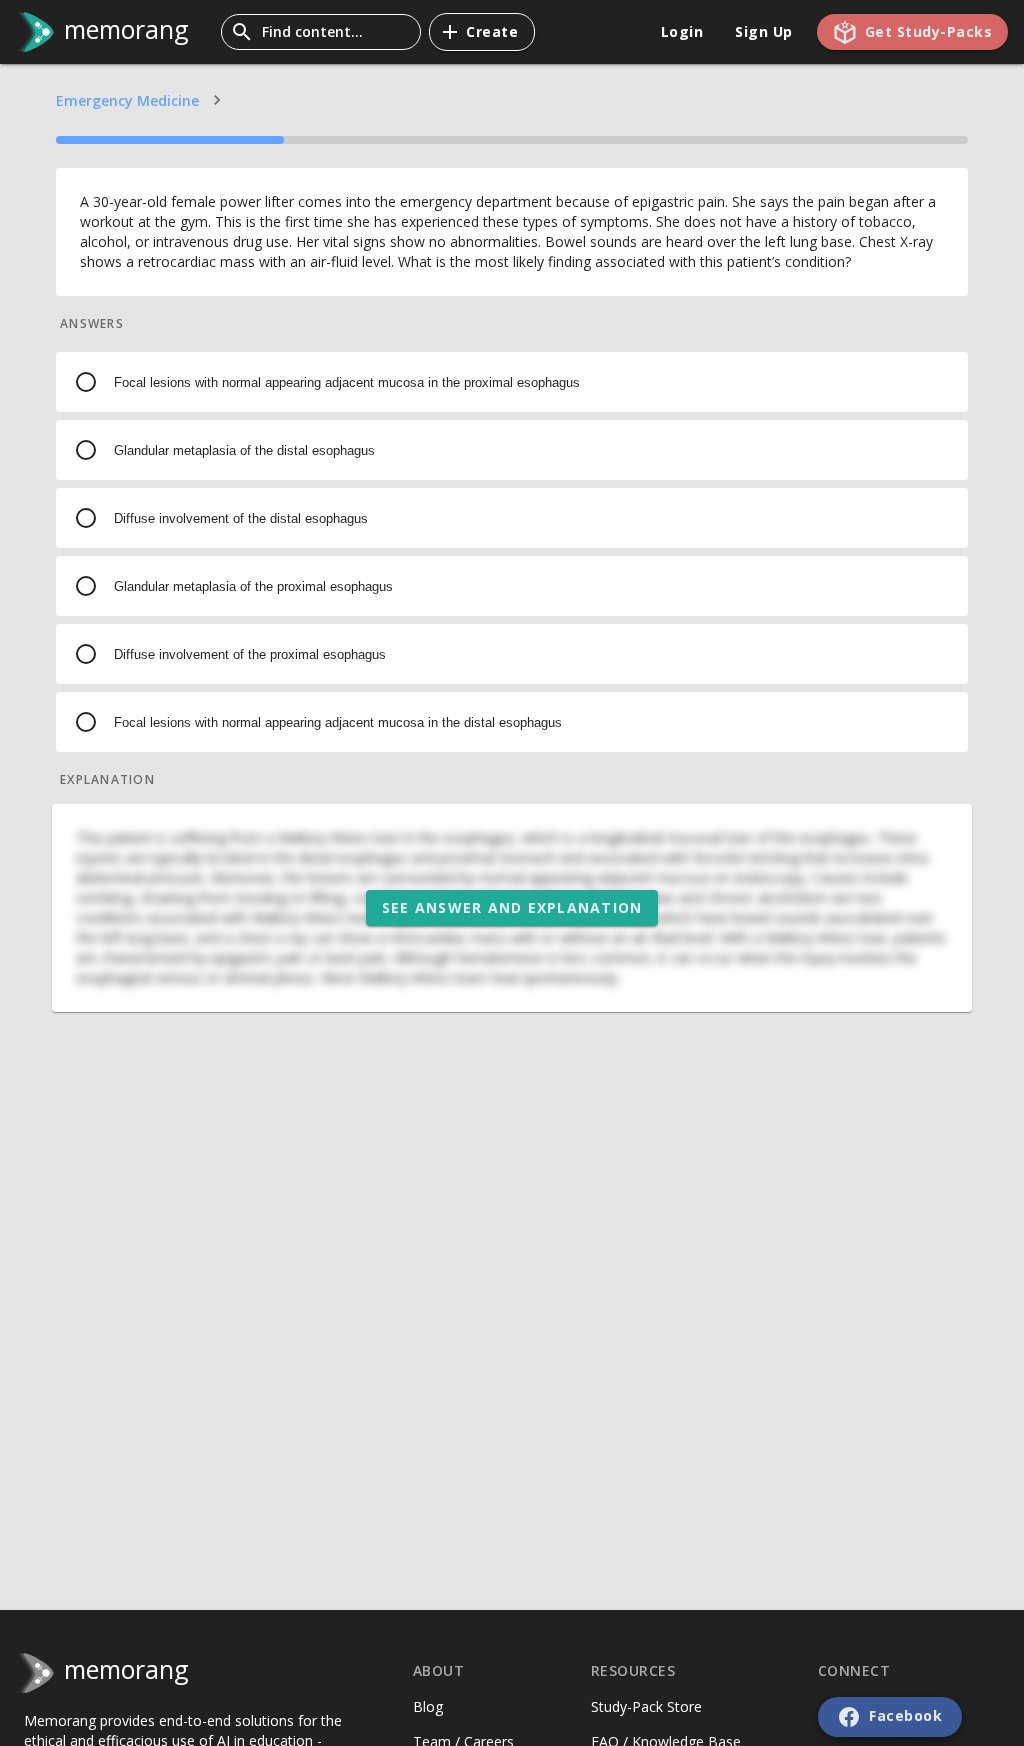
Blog (428, 1706)
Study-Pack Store (646, 1706)
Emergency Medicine (127, 100)
